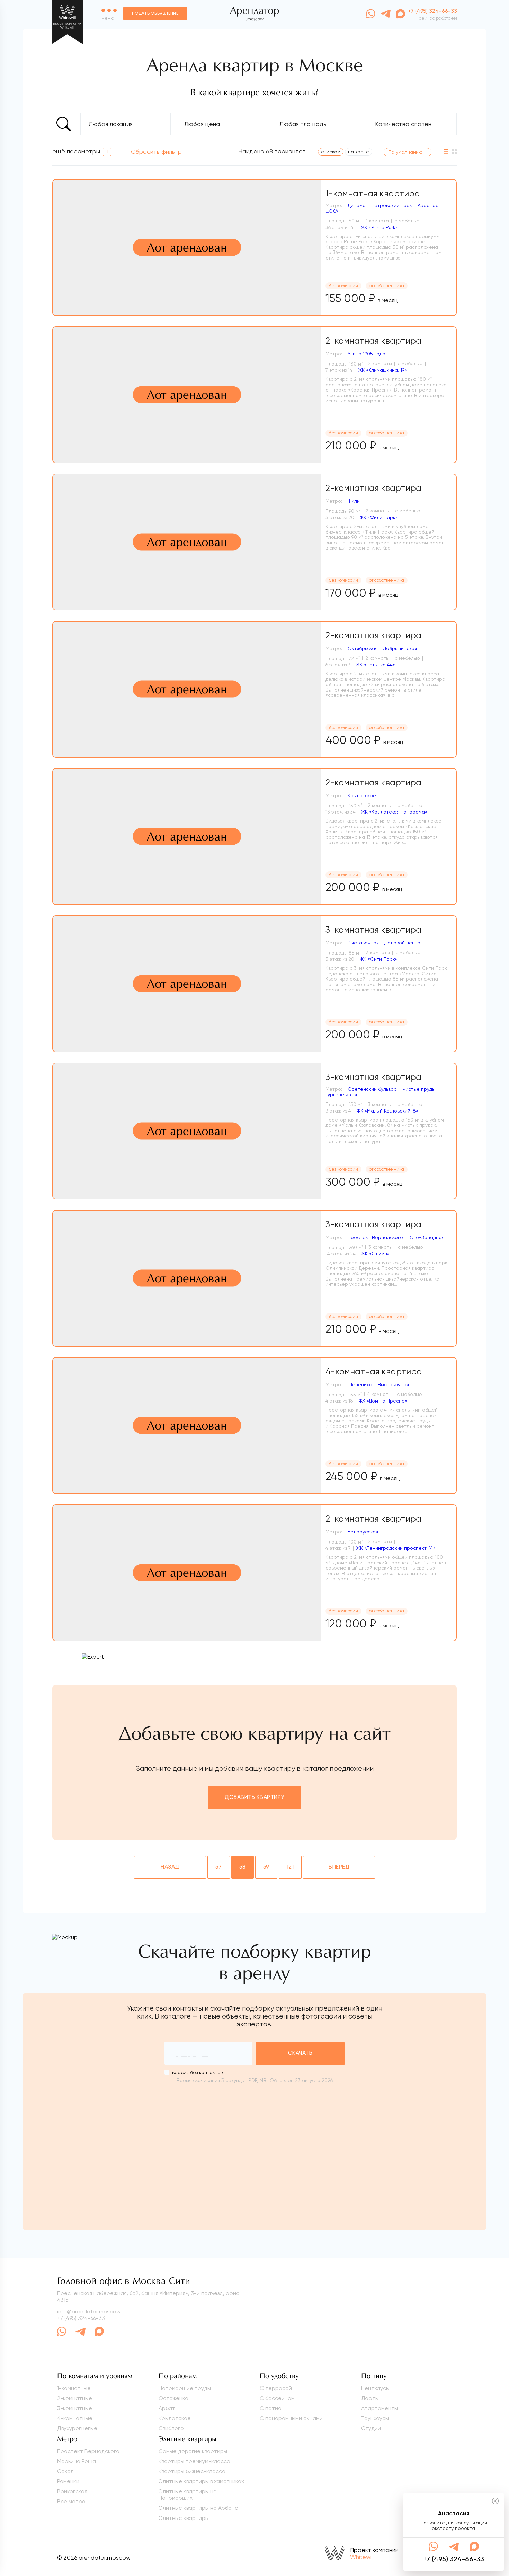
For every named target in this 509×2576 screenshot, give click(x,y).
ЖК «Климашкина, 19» (382, 370)
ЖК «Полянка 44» (376, 665)
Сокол (65, 2471)
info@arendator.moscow (89, 2311)
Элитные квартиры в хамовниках (201, 2481)
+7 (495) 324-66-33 (81, 2318)
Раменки (68, 2481)
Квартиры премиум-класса (194, 2461)
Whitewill (362, 2557)
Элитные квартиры (184, 2518)
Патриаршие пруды (185, 2388)
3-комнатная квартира (373, 930)
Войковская (72, 2491)
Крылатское (175, 2418)
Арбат (167, 2408)
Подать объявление (155, 14)
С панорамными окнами (291, 2418)
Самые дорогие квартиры (193, 2451)
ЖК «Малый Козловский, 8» (387, 1111)
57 (219, 1867)
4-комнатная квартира (374, 1371)
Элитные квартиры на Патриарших (188, 2495)
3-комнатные (75, 2408)
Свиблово (171, 2428)
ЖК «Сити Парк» (378, 959)
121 (290, 1867)
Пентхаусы (375, 2388)
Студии (371, 2428)
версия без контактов (198, 2072)
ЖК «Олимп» (375, 1254)
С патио (271, 2408)
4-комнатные (75, 2418)
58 (243, 1867)
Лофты (370, 2398)
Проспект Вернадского (88, 2451)
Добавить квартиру (254, 1797)
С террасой (276, 2388)
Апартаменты (379, 2408)
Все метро (71, 2501)
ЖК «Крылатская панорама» (394, 812)
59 (266, 1867)
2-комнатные (75, 2398)
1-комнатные (74, 2388)
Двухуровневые (77, 2428)
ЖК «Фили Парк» (379, 517)
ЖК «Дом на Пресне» (383, 1401)
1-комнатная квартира (373, 194)
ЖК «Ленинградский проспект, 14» (396, 1548)
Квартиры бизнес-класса (192, 2471)
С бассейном (277, 2398)
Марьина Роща (77, 2461)
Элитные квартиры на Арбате (198, 2508)
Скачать (300, 2053)
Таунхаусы (375, 2418)
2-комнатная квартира (373, 341)
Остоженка (173, 2398)
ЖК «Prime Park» (379, 227)
